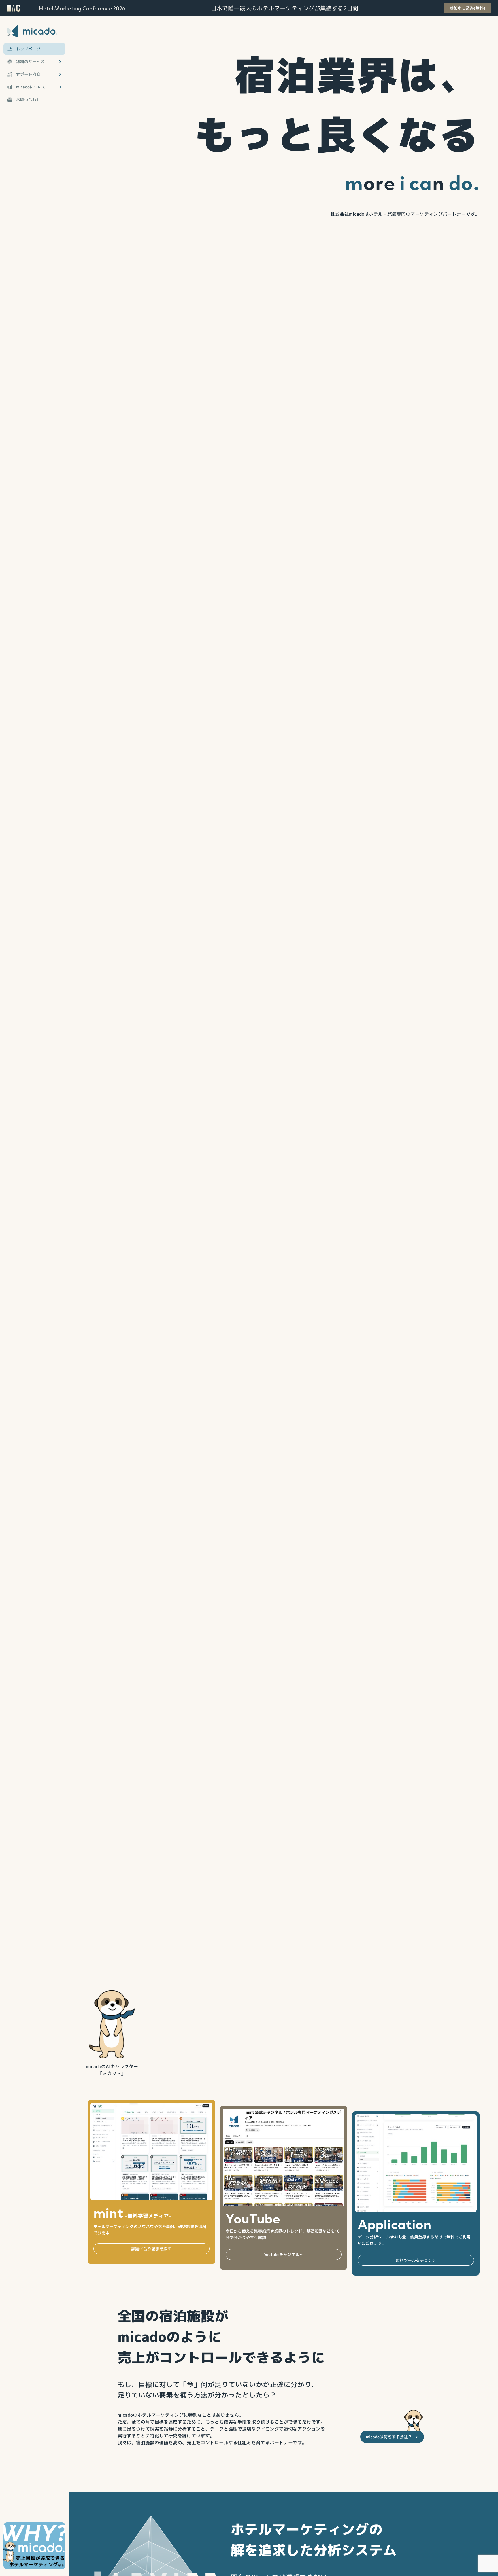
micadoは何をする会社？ (392, 2437)
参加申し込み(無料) (467, 8)
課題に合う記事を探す (151, 2249)
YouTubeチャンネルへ (284, 2254)
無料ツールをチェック (416, 2260)
